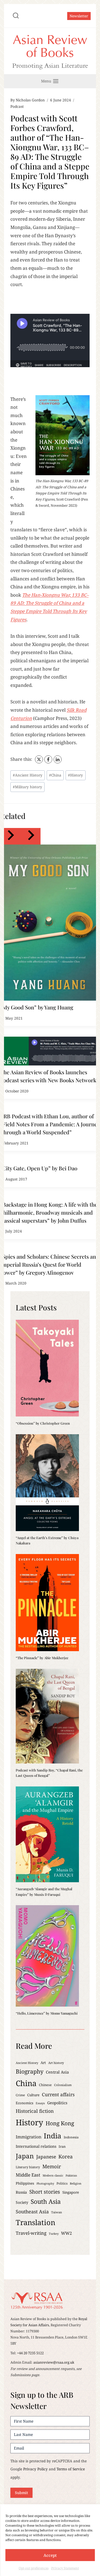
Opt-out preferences (34, 2568)
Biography (30, 2071)
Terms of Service (71, 2469)
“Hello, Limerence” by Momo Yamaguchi (47, 2013)
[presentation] (50, 923)
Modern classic (53, 2175)
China (55, 775)
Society (22, 2202)
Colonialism (63, 2085)
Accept (50, 2555)
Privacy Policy (35, 2469)
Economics (25, 2103)
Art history (56, 2063)
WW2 (67, 2233)
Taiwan (57, 2212)
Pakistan (71, 2175)
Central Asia (57, 2072)
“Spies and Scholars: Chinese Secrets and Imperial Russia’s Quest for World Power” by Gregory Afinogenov (50, 1264)
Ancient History (28, 775)
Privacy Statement (65, 2568)
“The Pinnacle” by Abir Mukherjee (42, 1658)
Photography (45, 2183)
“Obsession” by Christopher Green (43, 1423)
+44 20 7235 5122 (30, 2353)
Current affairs (58, 2094)
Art (43, 2063)
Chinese (45, 2085)
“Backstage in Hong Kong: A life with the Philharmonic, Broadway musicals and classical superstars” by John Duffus (49, 1212)
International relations (36, 2146)
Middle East (28, 2175)
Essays (40, 2103)
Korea (65, 2156)
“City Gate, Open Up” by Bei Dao (39, 1168)
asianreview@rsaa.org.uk (54, 2362)
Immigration (29, 2137)
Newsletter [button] (79, 16)
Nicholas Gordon (30, 100)
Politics (62, 2183)
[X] (39, 759)
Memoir (52, 2166)
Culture (33, 2095)
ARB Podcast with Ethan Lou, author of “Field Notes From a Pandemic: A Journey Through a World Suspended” (50, 1124)
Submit (21, 2493)
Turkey (54, 2234)
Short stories (45, 2192)
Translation (35, 2222)
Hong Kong (60, 2123)
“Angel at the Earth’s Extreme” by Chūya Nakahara (47, 1540)
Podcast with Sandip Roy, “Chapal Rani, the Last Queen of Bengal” (49, 1773)
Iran (62, 2146)
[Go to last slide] (10, 836)
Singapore (71, 2192)
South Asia (46, 2202)
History (75, 775)
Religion (76, 2183)
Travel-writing (31, 2233)
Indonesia (71, 2137)
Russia (21, 2192)
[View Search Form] (16, 16)
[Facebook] (48, 759)
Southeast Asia (32, 2212)
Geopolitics (57, 2103)
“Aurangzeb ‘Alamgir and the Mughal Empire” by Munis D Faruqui (44, 1891)
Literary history (28, 2167)
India (53, 2136)
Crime (20, 2095)
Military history (27, 787)
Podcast (17, 106)
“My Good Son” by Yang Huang (37, 1007)
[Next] (30, 836)
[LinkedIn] (58, 759)
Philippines (25, 2183)
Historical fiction (35, 2111)
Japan (25, 2156)
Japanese (46, 2157)
